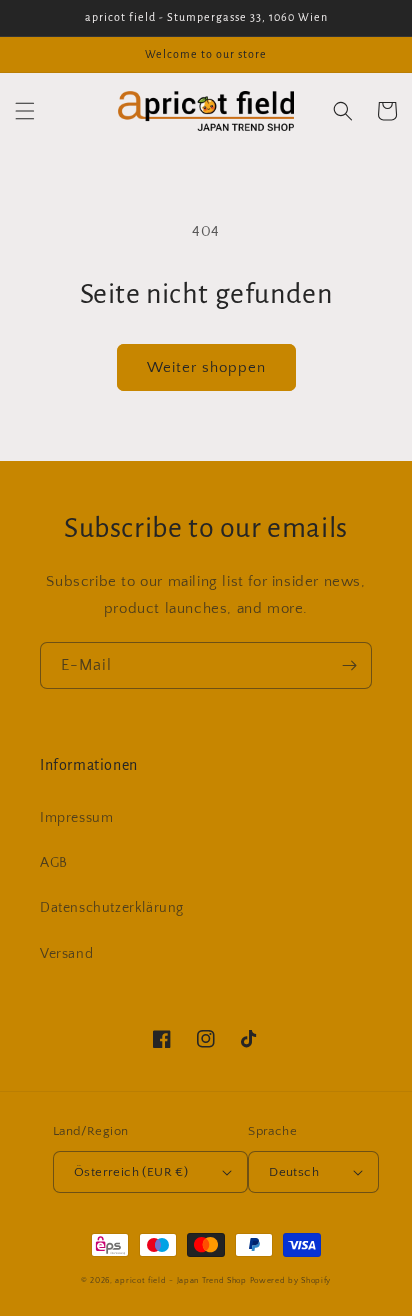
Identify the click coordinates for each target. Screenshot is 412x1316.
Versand (66, 954)
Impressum (76, 818)
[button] (25, 111)
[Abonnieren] (349, 665)
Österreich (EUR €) (131, 1172)
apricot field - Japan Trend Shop (180, 1280)
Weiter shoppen (206, 367)
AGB (54, 863)
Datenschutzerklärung (112, 908)
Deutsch (294, 1172)
